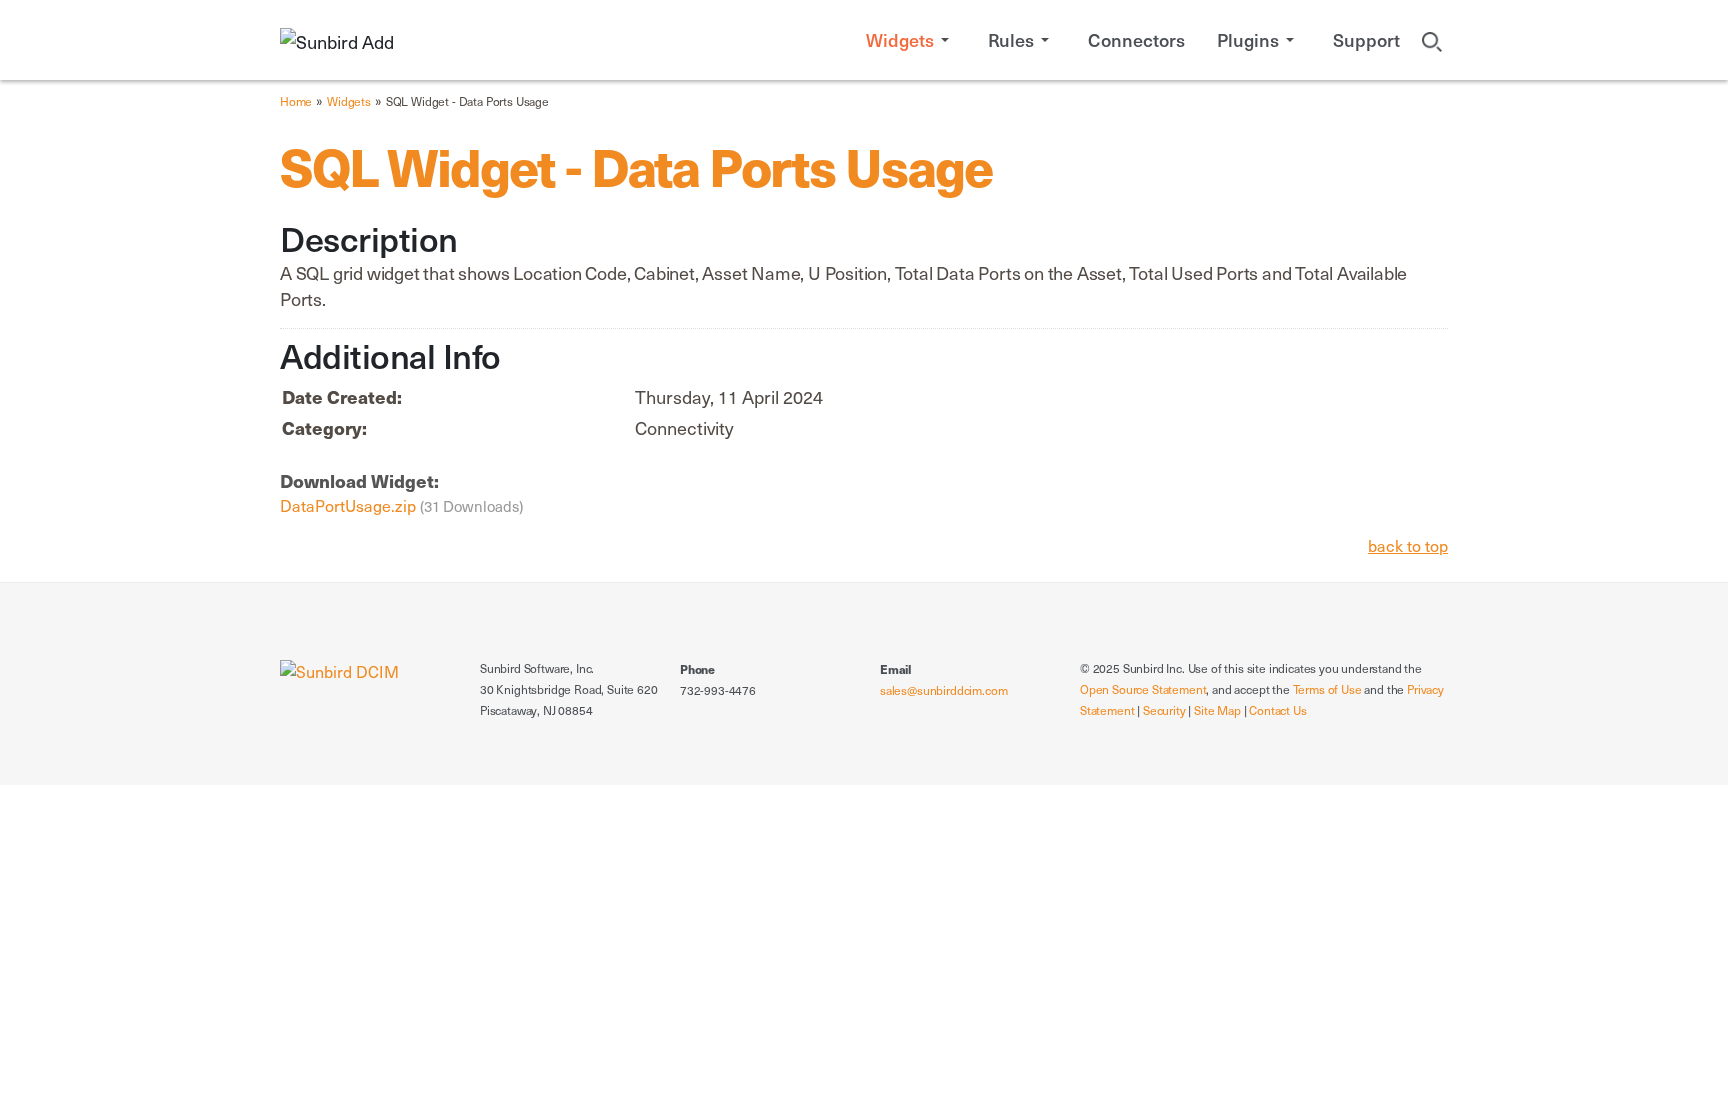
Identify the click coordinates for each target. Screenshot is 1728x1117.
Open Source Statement (1143, 689)
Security (1164, 710)
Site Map (1217, 710)
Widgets (349, 101)
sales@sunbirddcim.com (943, 690)
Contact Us (1277, 710)
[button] (911, 40)
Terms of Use (1327, 689)
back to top (1408, 545)
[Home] (339, 669)
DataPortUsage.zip (350, 505)
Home (296, 101)
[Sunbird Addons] (337, 39)
